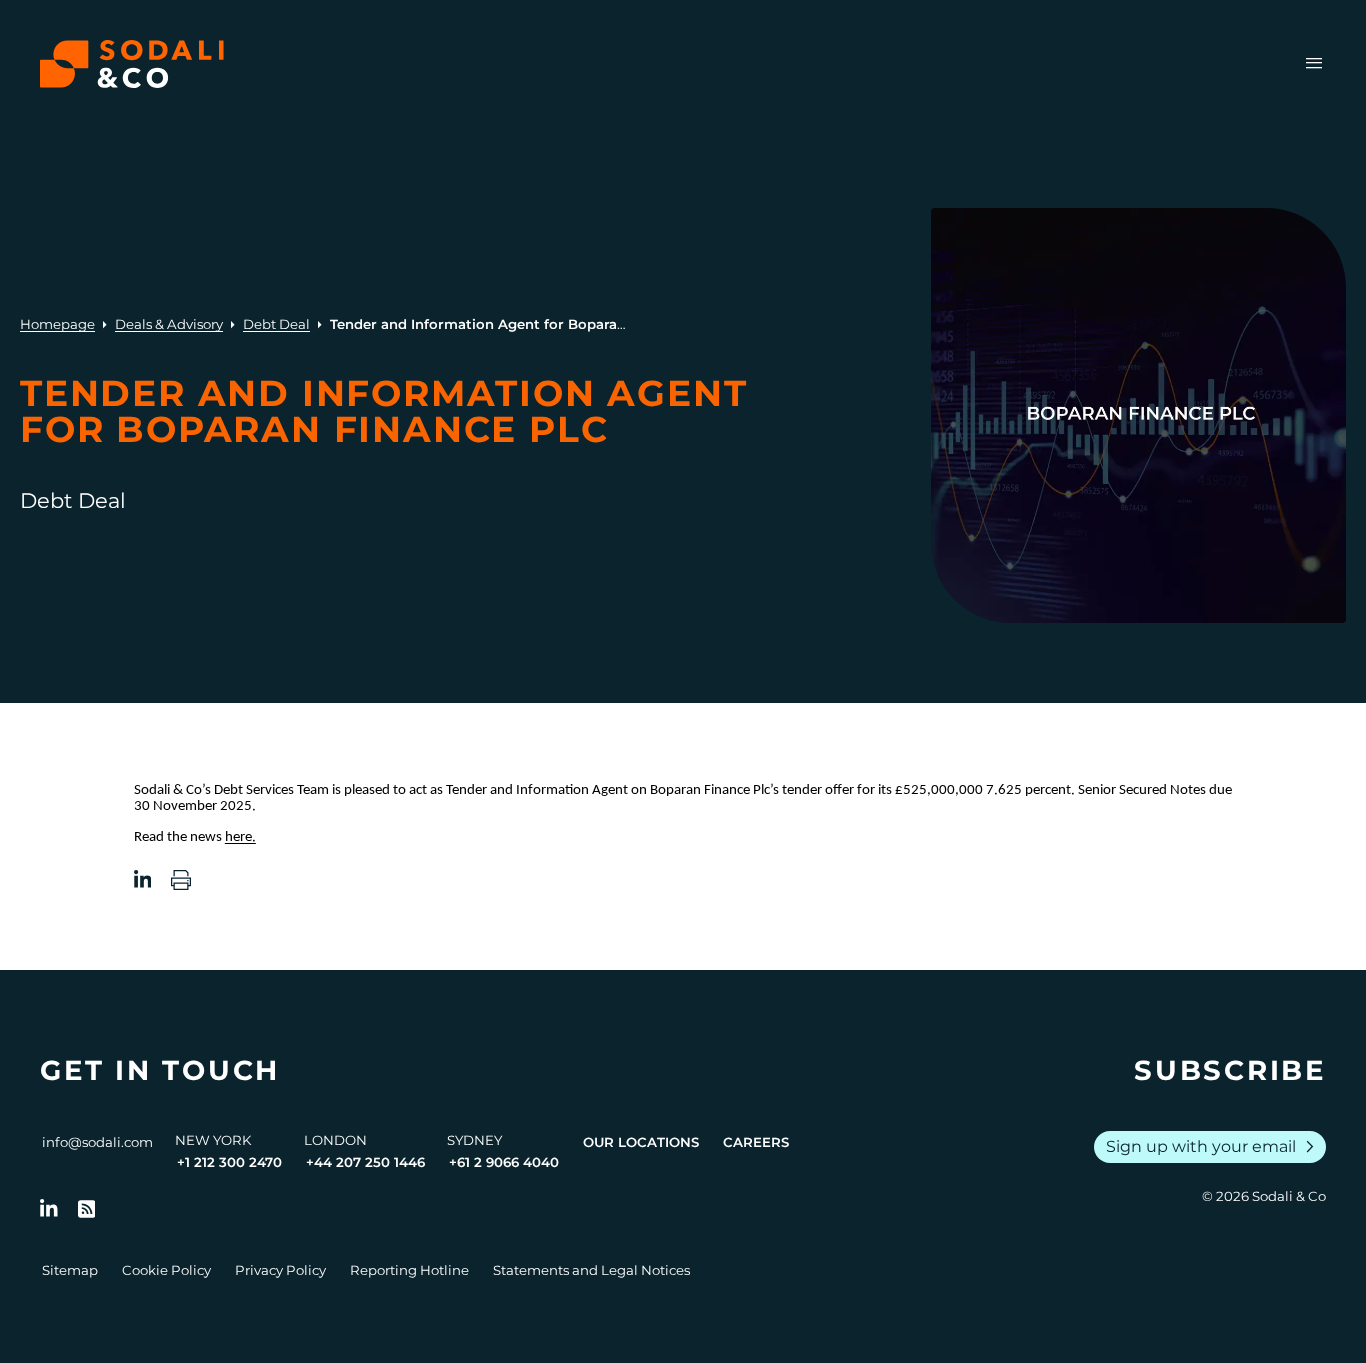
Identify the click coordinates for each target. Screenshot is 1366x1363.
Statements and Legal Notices (591, 1270)
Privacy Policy (280, 1270)
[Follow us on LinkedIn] (49, 1209)
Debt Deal (276, 324)
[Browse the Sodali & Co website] (132, 64)
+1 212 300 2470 (229, 1162)
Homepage (57, 324)
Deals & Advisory (169, 324)
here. (240, 837)
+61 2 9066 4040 (504, 1162)
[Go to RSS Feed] (87, 1209)
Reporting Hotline (409, 1270)
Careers (756, 1142)
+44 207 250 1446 (365, 1162)
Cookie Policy (166, 1270)
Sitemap (70, 1270)
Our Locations (641, 1142)
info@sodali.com (97, 1142)
